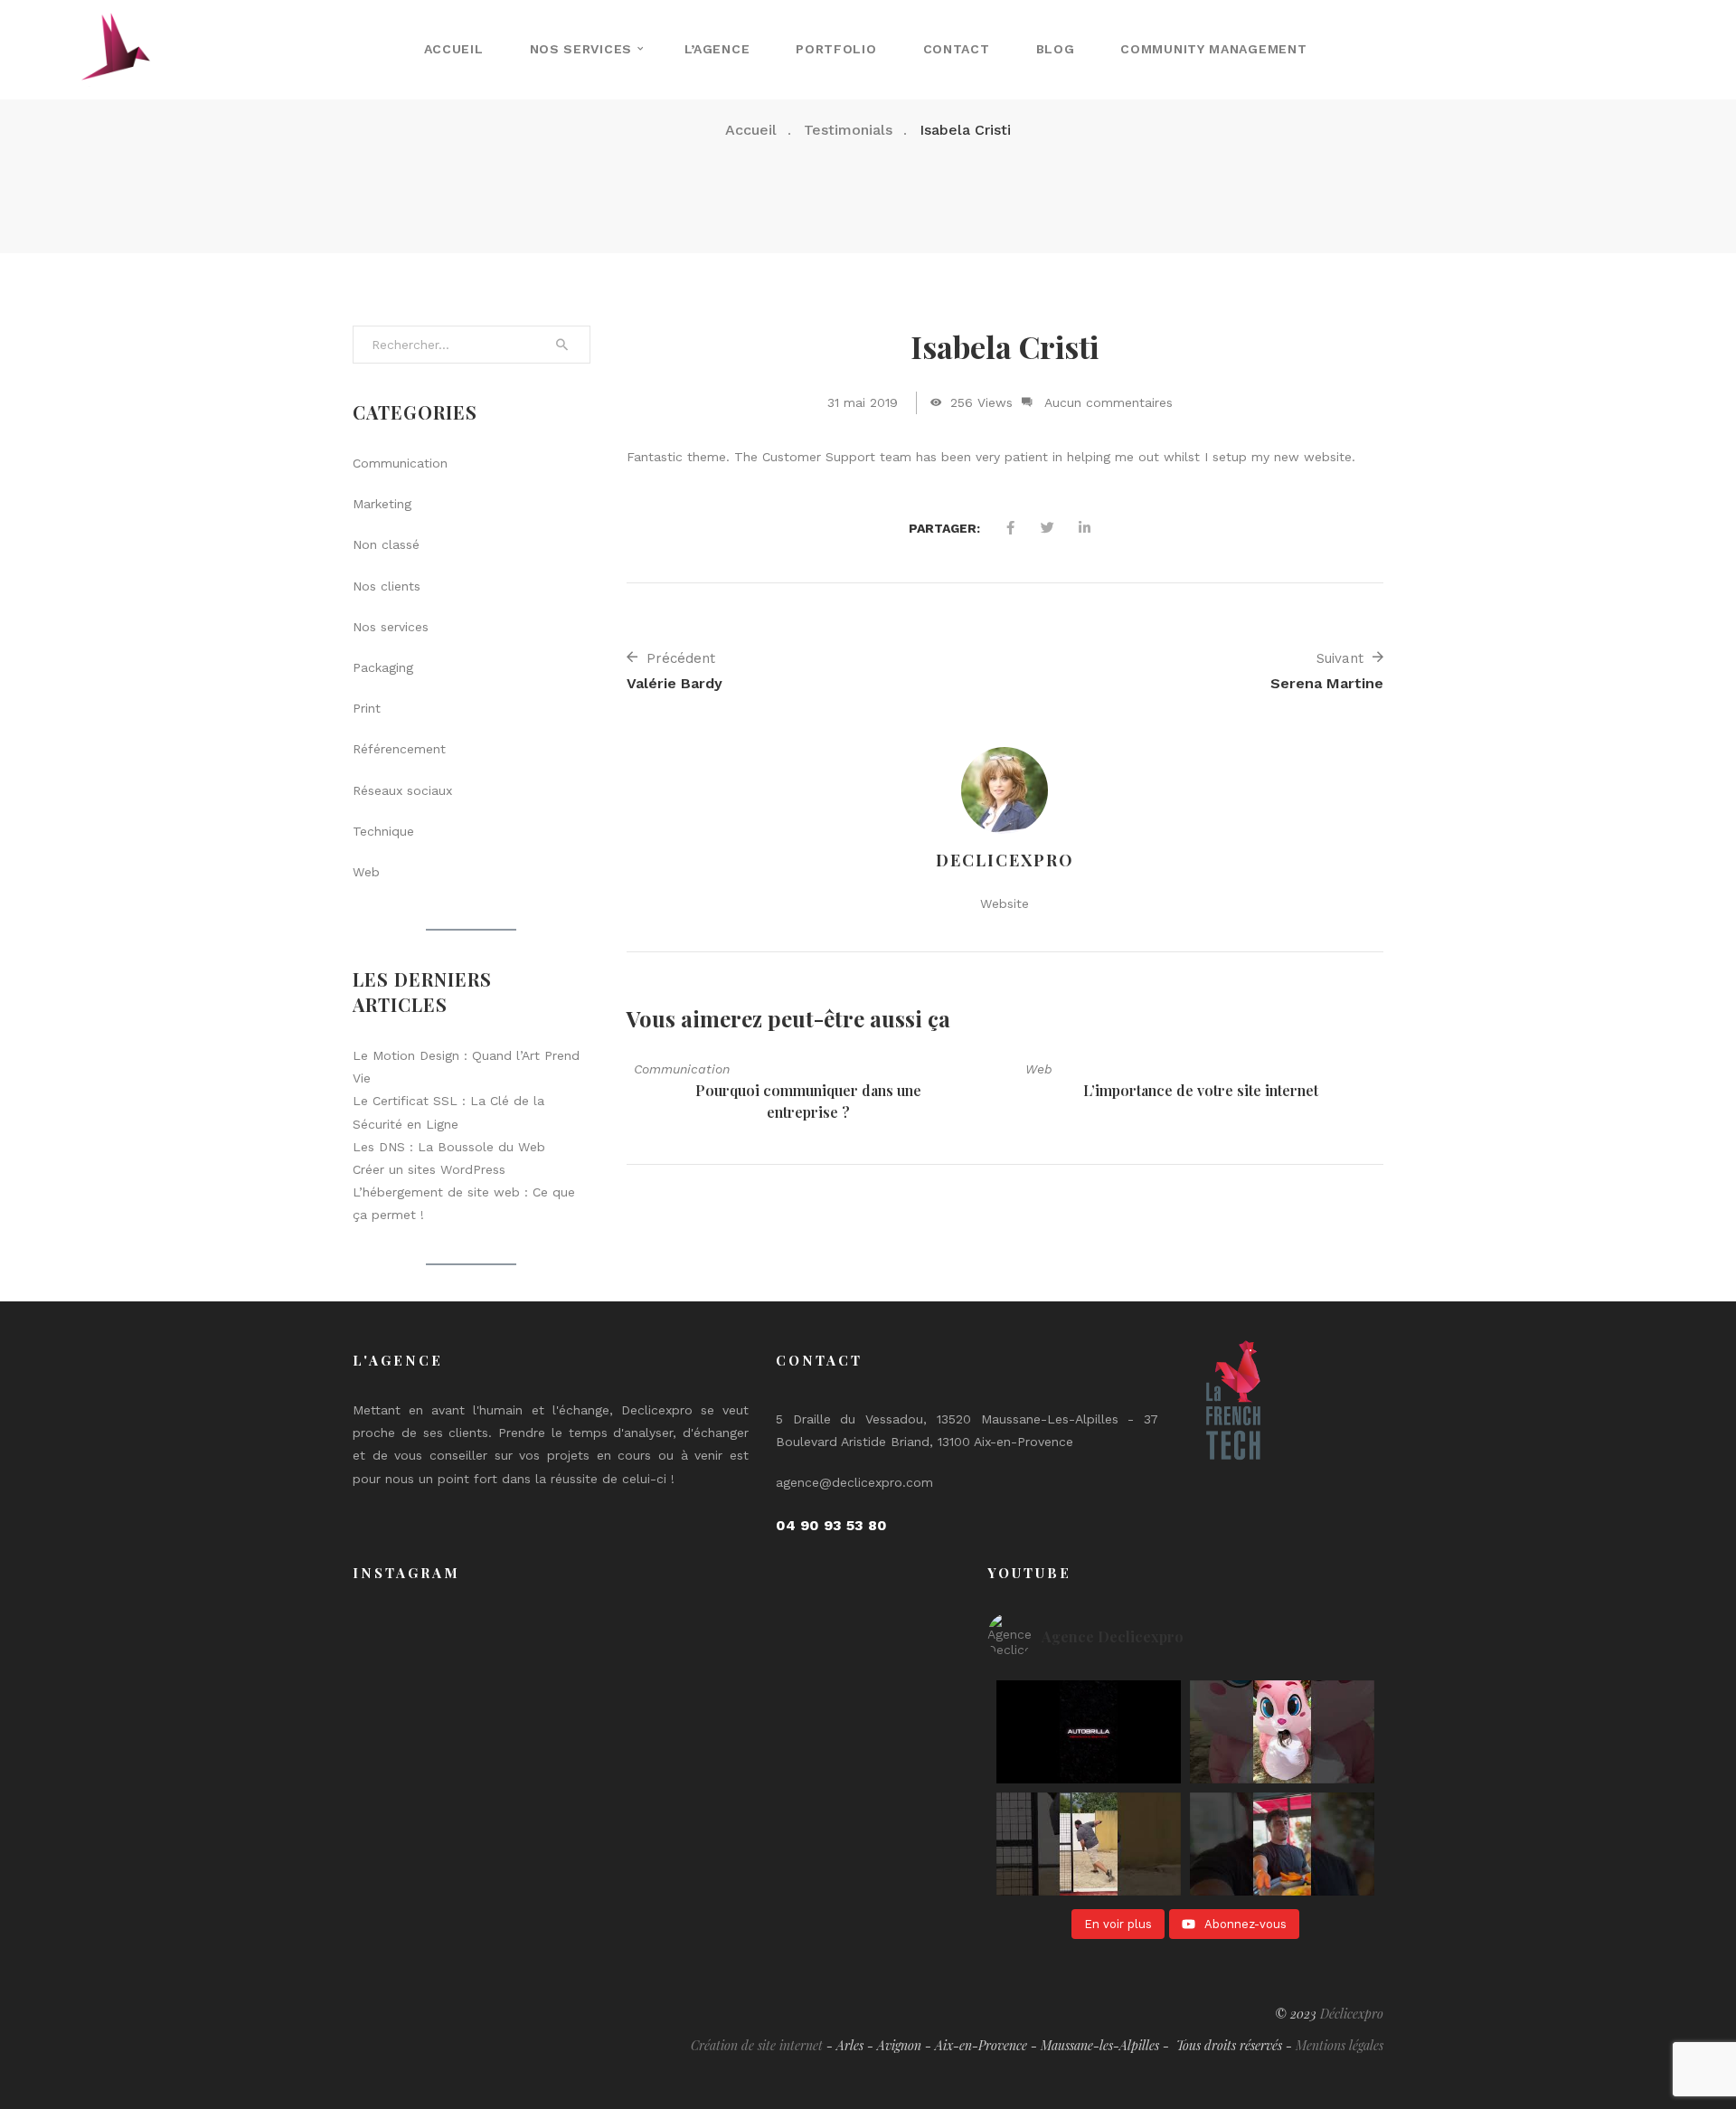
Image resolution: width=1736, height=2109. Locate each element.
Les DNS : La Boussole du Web (449, 1147)
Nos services (581, 49)
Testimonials (848, 130)
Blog (1056, 49)
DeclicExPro (1005, 860)
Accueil (454, 49)
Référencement (399, 749)
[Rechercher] (562, 345)
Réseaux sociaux (402, 790)
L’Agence (717, 49)
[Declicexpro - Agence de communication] (116, 49)
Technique (383, 831)
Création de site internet (757, 2045)
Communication (682, 1069)
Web (1039, 1069)
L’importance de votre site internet (1201, 1090)
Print (367, 708)
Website (1005, 903)
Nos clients (387, 586)
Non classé (386, 544)
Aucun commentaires (1109, 402)
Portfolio (836, 49)
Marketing (382, 504)
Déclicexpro (1352, 2014)
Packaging (383, 667)
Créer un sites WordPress (429, 1169)
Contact (957, 49)
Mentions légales (1340, 2045)
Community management (1213, 49)
